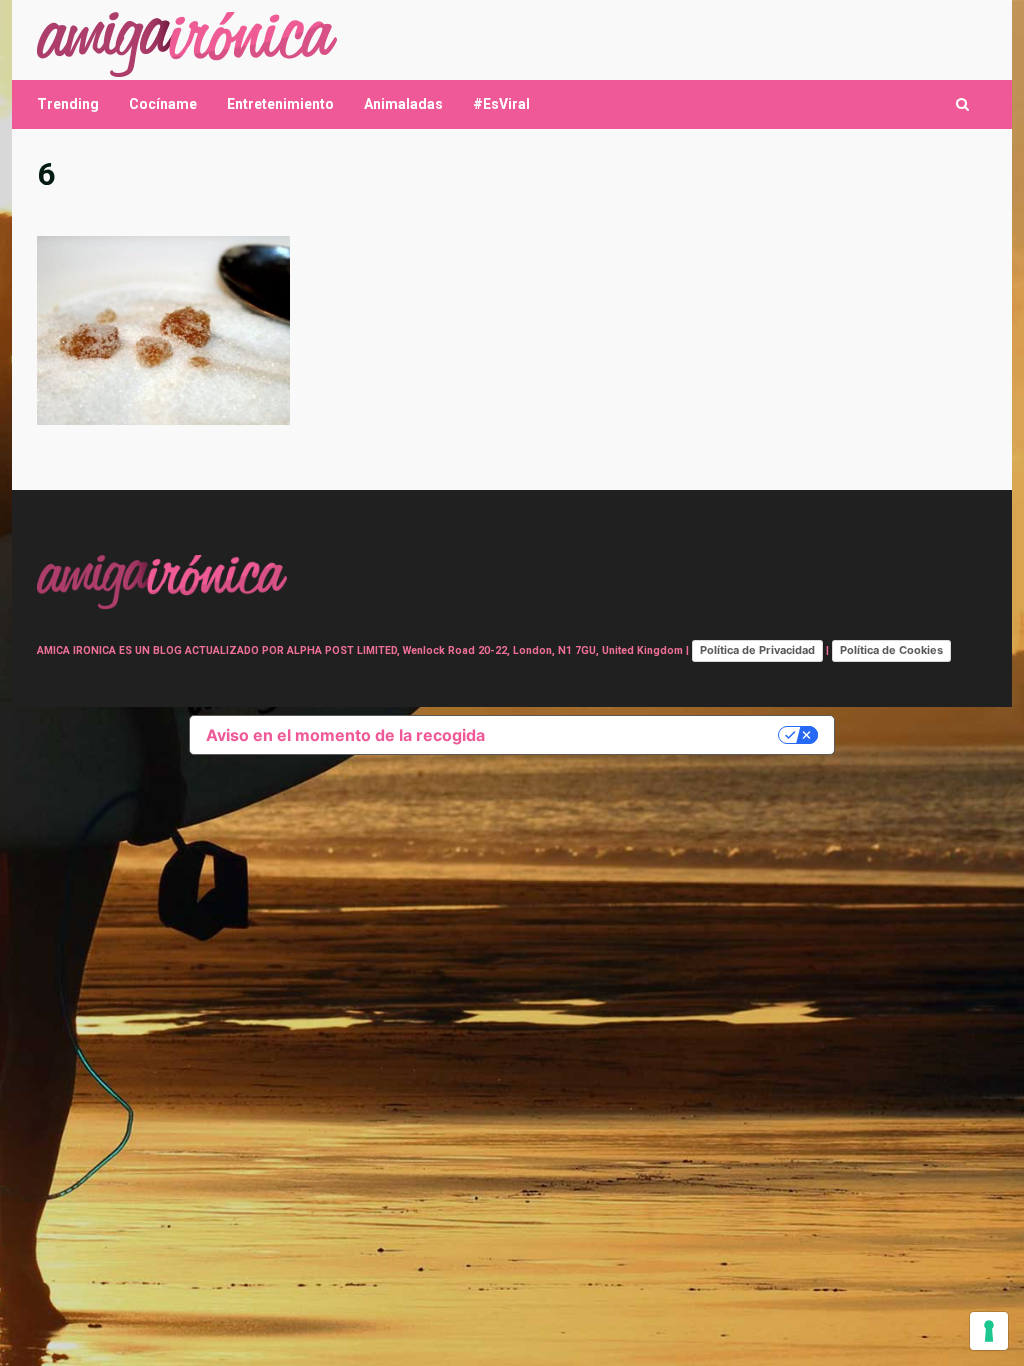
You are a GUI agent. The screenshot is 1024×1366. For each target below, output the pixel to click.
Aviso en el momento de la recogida (345, 735)
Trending (68, 104)
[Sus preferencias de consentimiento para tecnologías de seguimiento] (989, 1331)
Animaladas (403, 104)
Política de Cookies (891, 650)
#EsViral (501, 104)
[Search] (962, 104)
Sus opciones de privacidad (641, 735)
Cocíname (163, 104)
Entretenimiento (280, 104)
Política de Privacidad (757, 650)
